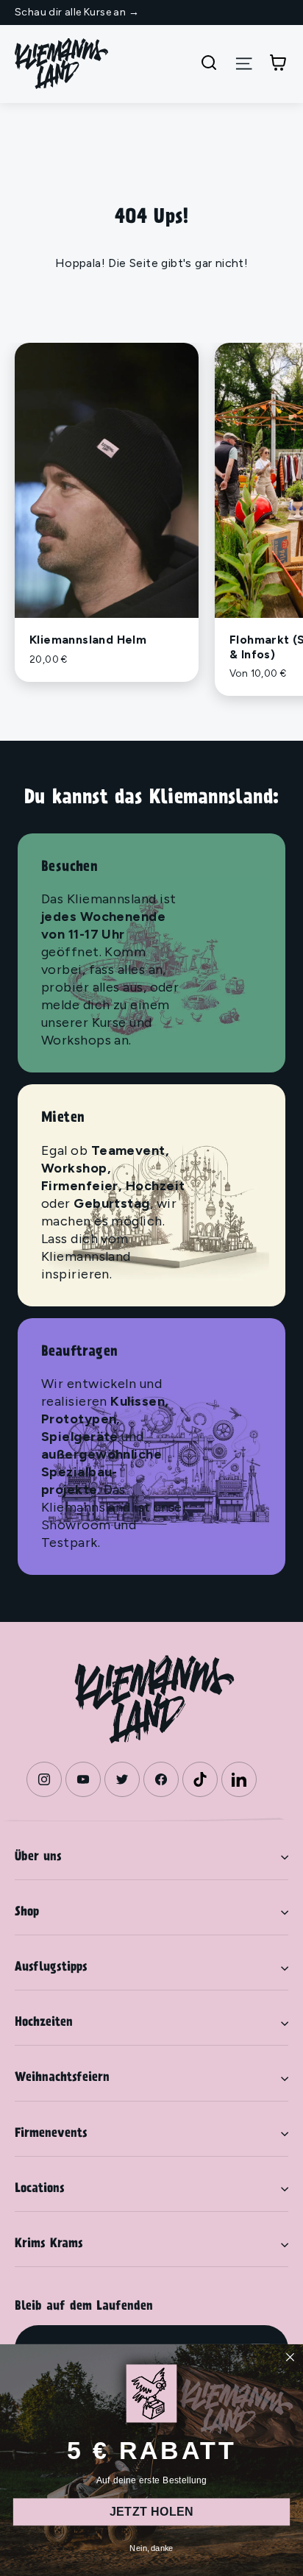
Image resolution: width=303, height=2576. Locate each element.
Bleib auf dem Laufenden (84, 2307)
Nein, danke (151, 2548)
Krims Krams (49, 2244)
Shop (27, 1913)
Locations (40, 2189)
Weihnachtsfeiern (62, 2078)
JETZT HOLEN (151, 2512)
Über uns (38, 1857)
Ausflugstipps (51, 1968)
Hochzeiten (44, 2023)
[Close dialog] (290, 2357)
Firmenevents (51, 2134)
